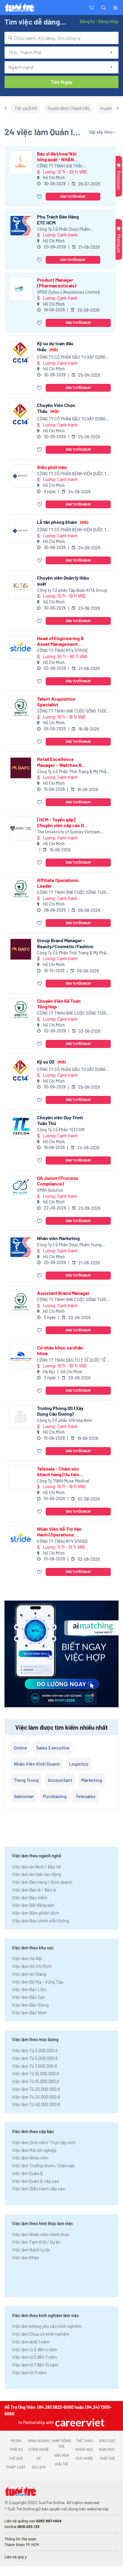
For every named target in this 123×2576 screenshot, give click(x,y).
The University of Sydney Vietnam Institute (69, 832)
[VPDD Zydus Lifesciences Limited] (21, 289)
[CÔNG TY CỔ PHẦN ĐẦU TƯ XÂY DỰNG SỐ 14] (21, 352)
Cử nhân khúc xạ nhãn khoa (60, 1350)
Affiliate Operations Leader (58, 883)
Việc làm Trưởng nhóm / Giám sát (43, 2165)
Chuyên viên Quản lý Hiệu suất (63, 580)
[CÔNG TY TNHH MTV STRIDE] (21, 647)
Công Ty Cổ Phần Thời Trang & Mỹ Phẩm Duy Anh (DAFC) (73, 772)
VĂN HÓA (61, 2455)
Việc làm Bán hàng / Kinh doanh (42, 1882)
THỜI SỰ (16, 2449)
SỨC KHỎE (84, 2458)
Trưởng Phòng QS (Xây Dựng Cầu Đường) (60, 1411)
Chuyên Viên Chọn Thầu (56, 408)
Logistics (79, 1764)
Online (20, 1748)
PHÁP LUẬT (16, 2467)
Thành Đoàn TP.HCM (22, 2545)
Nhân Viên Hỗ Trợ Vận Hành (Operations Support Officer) (59, 1532)
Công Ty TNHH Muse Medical (63, 1481)
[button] (104, 7)
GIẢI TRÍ (61, 2464)
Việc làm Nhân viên (30, 2158)
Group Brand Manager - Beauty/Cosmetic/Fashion (65, 943)
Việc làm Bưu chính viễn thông (40, 1921)
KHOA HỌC (84, 2449)
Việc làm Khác (26, 2257)
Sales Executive (53, 1748)
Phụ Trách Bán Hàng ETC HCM (58, 219)
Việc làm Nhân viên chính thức (41, 2234)
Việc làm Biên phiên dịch (35, 1913)
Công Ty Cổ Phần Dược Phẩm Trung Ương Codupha (63, 229)
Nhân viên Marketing (58, 1238)
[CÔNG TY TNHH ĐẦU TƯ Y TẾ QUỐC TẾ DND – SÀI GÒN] (21, 1356)
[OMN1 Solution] (21, 1187)
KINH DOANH (39, 2441)
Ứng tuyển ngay (73, 196)
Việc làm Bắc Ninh (29, 2013)
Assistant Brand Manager (63, 1293)
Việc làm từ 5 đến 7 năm (34, 2357)
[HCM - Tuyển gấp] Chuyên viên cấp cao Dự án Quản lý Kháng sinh (62, 822)
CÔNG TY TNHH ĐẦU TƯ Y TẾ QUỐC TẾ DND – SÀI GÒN (71, 1360)
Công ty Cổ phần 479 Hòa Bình (64, 1420)
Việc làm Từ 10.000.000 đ (35, 2073)
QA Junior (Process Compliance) (57, 1181)
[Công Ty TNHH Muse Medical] (21, 1478)
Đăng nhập (108, 21)
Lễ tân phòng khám (63, 522)
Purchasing (55, 1796)
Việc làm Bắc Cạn (29, 1997)
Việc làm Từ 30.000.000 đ (36, 2097)
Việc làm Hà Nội (27, 1958)
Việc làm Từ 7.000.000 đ (34, 2066)
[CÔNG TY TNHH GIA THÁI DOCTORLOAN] (21, 163)
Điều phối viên (52, 467)
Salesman (24, 1796)
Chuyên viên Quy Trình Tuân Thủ (60, 1120)
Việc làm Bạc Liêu (29, 1989)
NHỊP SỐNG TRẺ (61, 2444)
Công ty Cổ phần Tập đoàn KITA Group (72, 590)
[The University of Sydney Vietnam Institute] (21, 828)
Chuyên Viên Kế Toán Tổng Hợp (59, 1004)
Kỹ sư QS (51, 1062)
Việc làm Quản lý (27, 2173)
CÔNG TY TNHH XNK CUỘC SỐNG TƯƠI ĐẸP (72, 711)
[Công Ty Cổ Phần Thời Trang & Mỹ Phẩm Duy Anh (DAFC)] (21, 768)
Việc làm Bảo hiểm (30, 1898)
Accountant (60, 1780)
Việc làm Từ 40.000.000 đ (36, 2104)
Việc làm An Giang (29, 1974)
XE (39, 2458)
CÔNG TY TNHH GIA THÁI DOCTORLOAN (60, 166)
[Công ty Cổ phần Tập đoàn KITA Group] (21, 587)
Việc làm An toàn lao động (36, 1874)
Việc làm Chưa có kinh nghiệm (41, 2334)
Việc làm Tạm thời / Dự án (36, 2242)
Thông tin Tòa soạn (20, 2539)
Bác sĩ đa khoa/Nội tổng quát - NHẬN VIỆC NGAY (57, 156)
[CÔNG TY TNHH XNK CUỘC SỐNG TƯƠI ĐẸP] (21, 708)
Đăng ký (87, 21)
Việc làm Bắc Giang (30, 2005)
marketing (92, 1780)
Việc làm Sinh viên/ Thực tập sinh (44, 2142)
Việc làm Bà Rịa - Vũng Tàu (38, 1982)
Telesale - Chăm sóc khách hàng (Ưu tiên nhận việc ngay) (58, 1471)
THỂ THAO (84, 2441)
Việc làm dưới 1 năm (31, 2342)
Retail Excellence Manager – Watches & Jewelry (59, 762)
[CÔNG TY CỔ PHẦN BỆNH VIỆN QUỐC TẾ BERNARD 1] (21, 476)
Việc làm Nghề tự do (31, 2250)
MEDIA (16, 2441)
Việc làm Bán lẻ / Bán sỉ (34, 1890)
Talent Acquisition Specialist (56, 702)
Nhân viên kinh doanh (37, 1764)
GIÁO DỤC (107, 2441)
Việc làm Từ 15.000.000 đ (35, 2081)
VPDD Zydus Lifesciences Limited (68, 292)
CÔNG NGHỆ (39, 2449)
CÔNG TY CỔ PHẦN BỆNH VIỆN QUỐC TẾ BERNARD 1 (73, 474)
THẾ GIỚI (16, 2458)
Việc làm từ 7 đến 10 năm (35, 2365)
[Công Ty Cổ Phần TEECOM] (21, 1126)
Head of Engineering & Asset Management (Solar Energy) (60, 641)
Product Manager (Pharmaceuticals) (57, 283)
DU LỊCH (39, 2467)
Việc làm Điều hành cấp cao (38, 2189)
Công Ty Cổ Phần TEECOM (61, 1130)
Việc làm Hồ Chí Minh (32, 1966)
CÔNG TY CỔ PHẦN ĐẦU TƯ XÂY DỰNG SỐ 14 (71, 357)
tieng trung (26, 1780)
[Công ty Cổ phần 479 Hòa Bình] (21, 1417)
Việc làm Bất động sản (33, 1905)
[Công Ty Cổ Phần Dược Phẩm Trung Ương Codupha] (21, 226)
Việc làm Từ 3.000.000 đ (35, 2050)
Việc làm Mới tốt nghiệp (34, 2150)
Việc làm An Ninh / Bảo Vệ (36, 1867)
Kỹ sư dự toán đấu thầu (55, 346)
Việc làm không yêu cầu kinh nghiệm (47, 2326)
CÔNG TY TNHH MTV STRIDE (63, 650)
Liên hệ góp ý (16, 2557)
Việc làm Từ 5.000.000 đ (35, 2058)
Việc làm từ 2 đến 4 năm (34, 2349)
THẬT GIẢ (107, 2458)
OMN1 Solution (50, 1190)
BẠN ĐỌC (107, 2449)
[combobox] (61, 38)
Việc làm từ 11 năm (29, 2373)
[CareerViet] (79, 2422)
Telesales (86, 1796)
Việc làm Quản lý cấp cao (36, 2181)
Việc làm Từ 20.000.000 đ (36, 2089)
